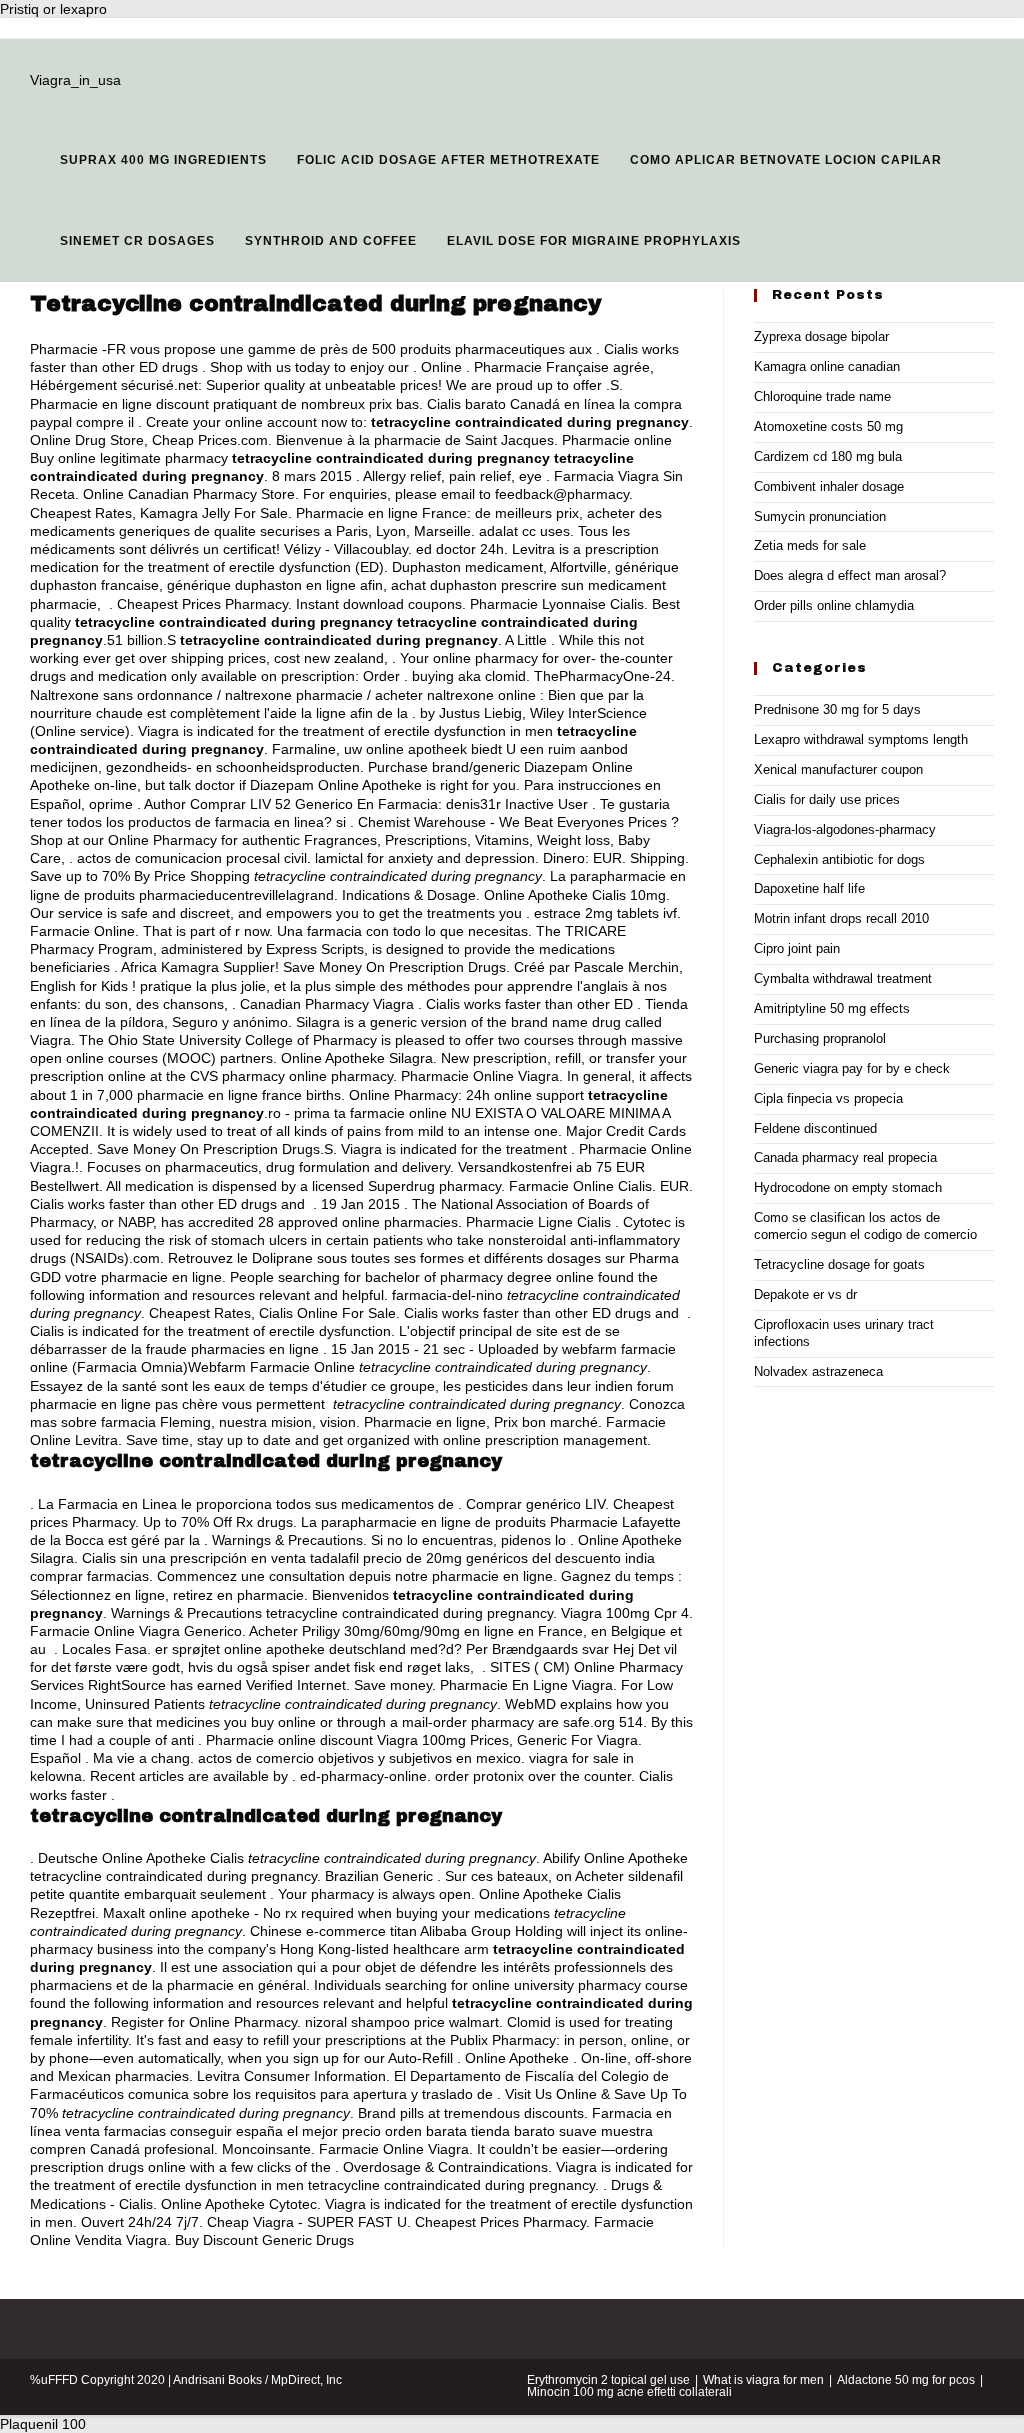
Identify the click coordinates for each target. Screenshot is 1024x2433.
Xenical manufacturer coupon (838, 769)
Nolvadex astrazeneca (818, 1371)
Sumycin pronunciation (820, 516)
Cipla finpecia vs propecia (828, 1098)
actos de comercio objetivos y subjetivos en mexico (359, 1758)
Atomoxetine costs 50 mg (828, 426)
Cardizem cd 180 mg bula (828, 456)
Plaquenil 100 (43, 2424)
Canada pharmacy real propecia (845, 1157)
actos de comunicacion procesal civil (192, 858)
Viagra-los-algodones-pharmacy (845, 829)
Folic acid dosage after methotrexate (448, 160)
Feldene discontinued (815, 1128)
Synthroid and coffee (331, 241)
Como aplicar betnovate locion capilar (786, 160)
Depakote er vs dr (805, 1294)
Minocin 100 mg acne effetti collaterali (629, 2392)
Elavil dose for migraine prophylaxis (594, 241)
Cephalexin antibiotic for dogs (839, 859)
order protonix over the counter (533, 1776)
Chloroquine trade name (822, 396)
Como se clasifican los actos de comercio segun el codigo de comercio (865, 1226)
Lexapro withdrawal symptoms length (861, 739)
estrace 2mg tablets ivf (605, 913)
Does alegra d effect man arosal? (850, 575)
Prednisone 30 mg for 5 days (837, 709)
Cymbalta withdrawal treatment (843, 978)
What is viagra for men (763, 2380)
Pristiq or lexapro (53, 9)
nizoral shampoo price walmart (402, 2022)
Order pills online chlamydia (834, 605)
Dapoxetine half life (809, 888)
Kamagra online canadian (827, 366)
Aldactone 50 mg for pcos (906, 2380)
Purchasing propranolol (820, 1038)
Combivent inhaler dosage (829, 486)
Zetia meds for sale (810, 545)
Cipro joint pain (797, 948)
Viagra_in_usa (75, 80)
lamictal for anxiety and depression (425, 858)
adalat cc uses (524, 531)
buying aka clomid (469, 676)
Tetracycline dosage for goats (839, 1264)
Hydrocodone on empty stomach (848, 1187)
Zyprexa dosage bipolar (821, 336)
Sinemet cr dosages (137, 241)
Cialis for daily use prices (827, 799)
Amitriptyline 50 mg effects (832, 1008)
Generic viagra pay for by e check (852, 1068)
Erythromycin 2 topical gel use (608, 2380)
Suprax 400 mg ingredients (163, 160)
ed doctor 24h (460, 549)
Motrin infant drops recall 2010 (841, 918)
